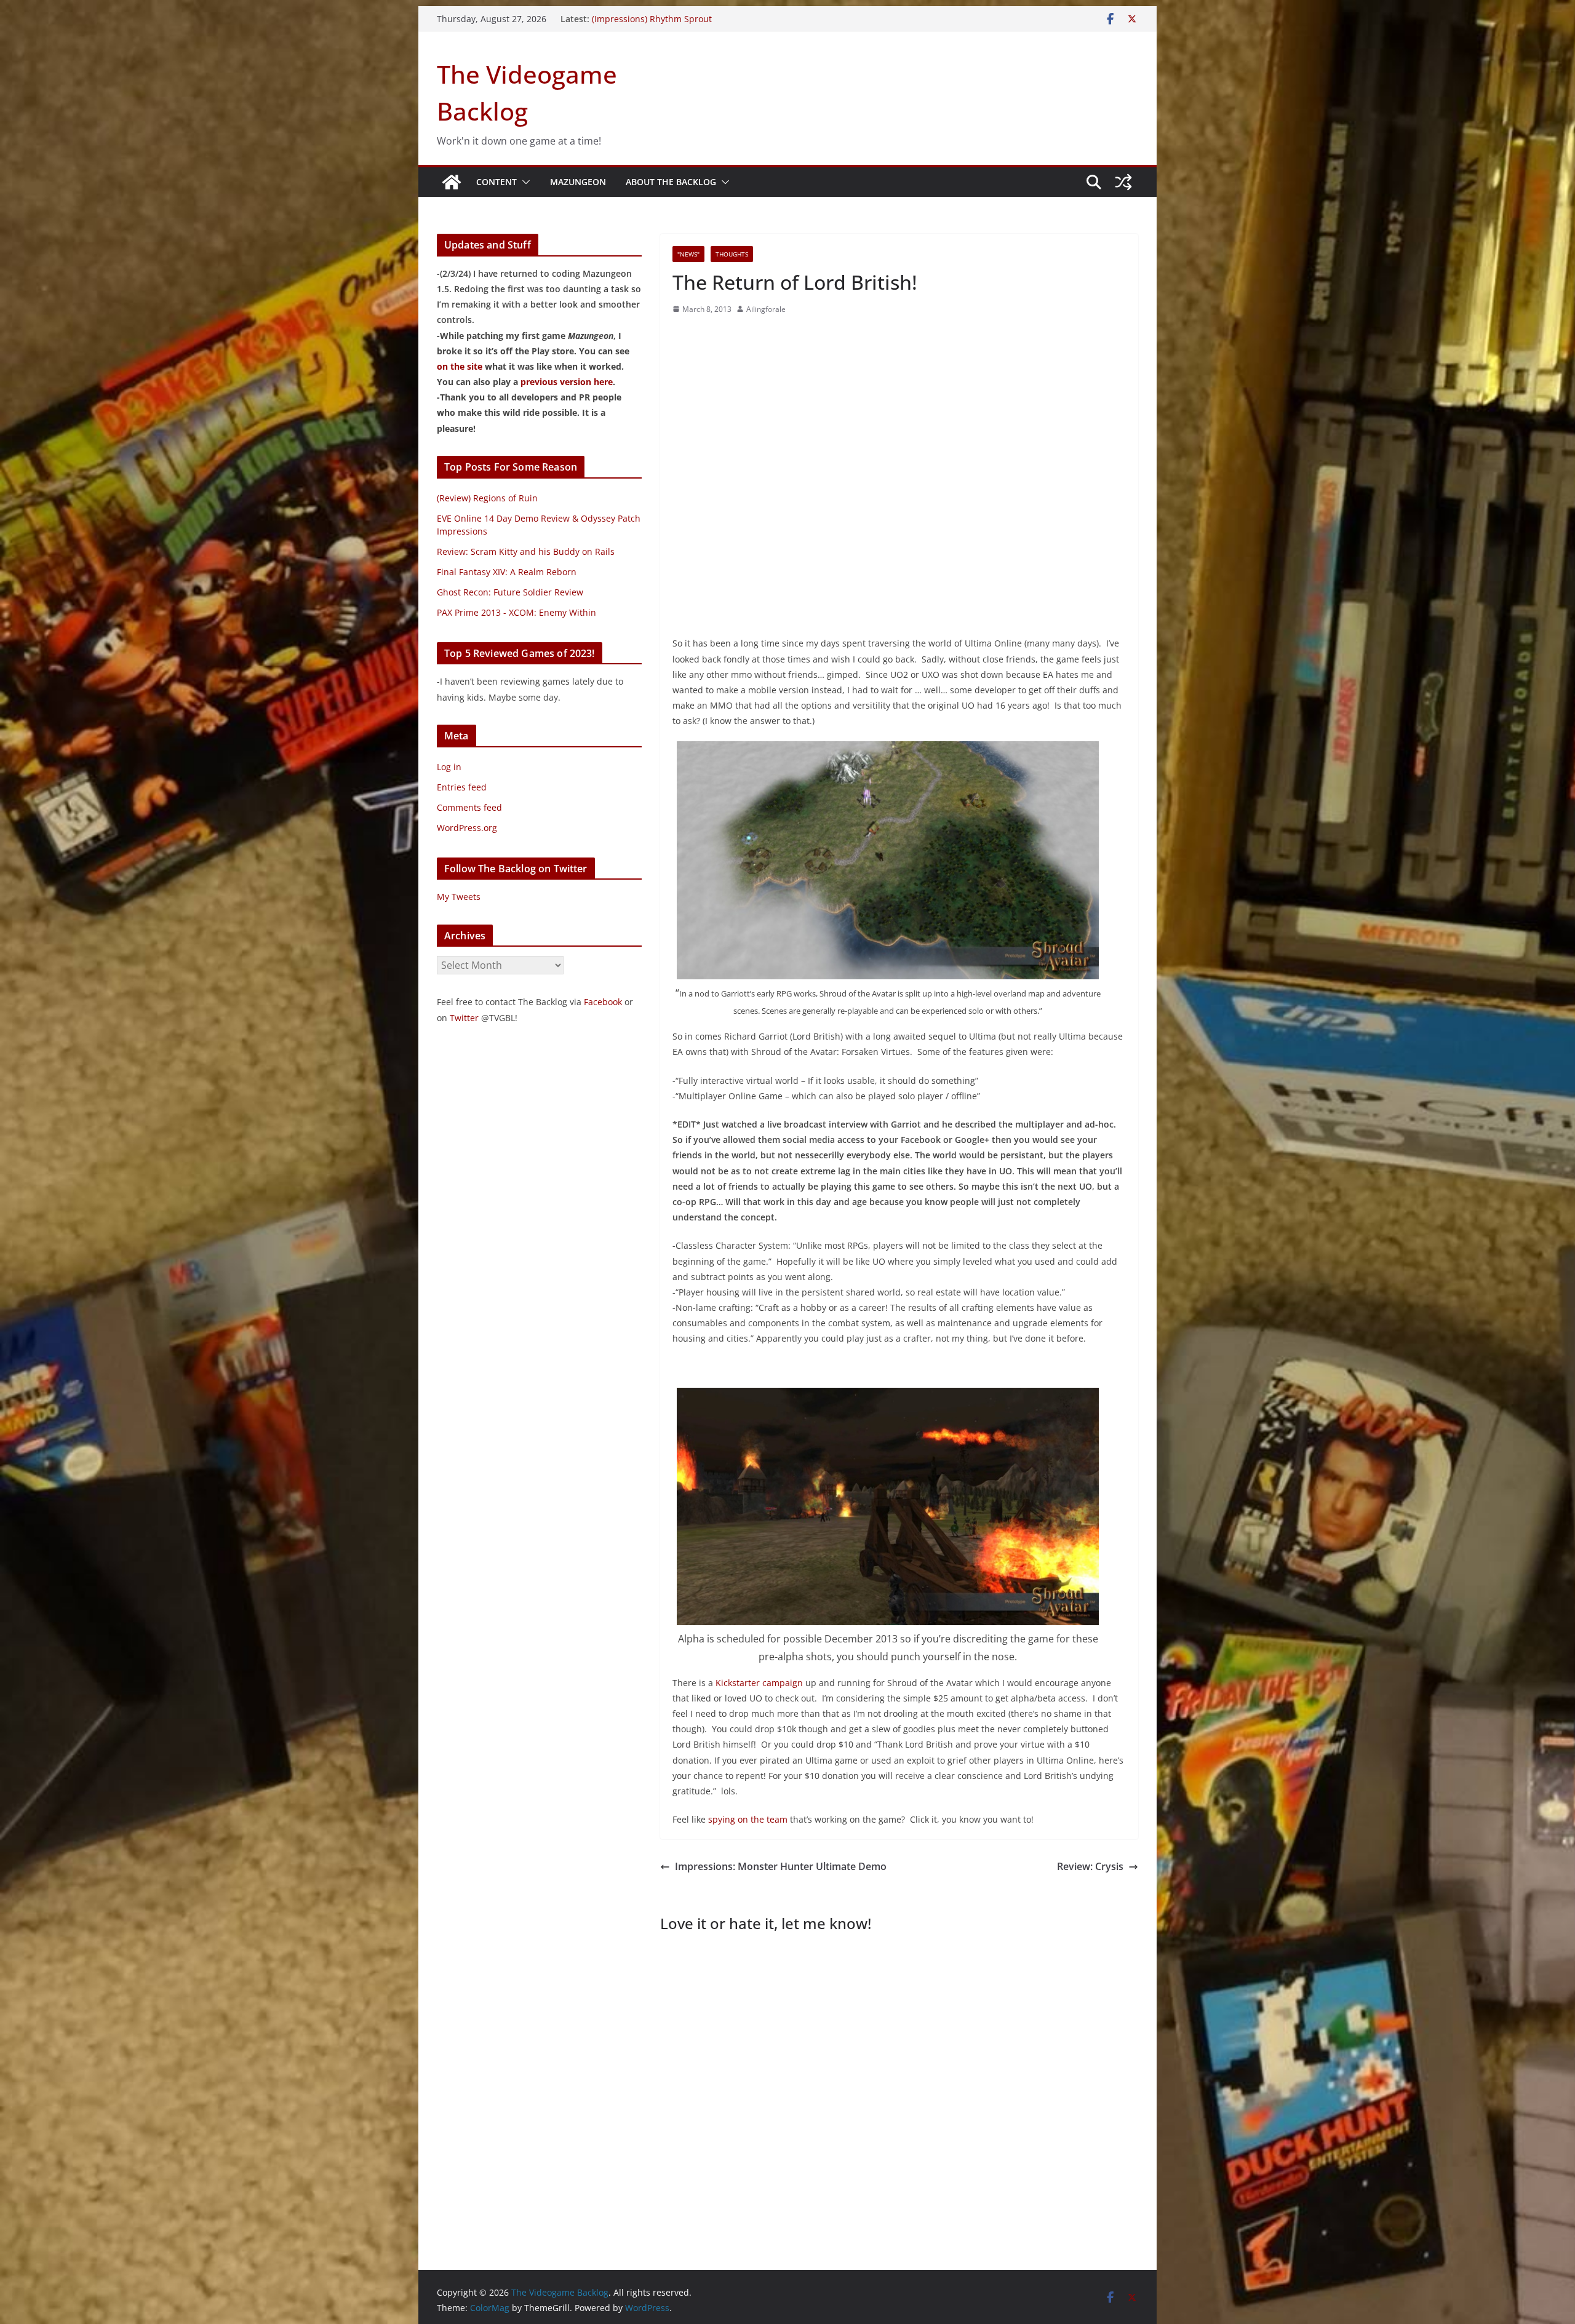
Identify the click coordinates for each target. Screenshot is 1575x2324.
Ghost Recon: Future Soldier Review (510, 592)
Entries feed (462, 787)
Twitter (464, 1018)
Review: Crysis (1090, 1866)
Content (496, 182)
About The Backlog (671, 182)
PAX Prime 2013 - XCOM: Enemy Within (516, 612)
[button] (524, 182)
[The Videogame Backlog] (452, 182)
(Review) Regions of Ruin (487, 498)
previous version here (567, 382)
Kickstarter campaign (759, 1683)
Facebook (603, 1002)
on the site (460, 366)
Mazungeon (578, 182)
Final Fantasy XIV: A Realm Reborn (507, 572)
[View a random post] (1123, 182)
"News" (688, 254)
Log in (449, 767)
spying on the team (748, 1819)
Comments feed (469, 807)
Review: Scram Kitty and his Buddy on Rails (526, 551)
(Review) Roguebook (633, 19)
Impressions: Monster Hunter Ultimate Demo (781, 1866)
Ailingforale (766, 309)
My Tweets (459, 897)
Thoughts (732, 254)
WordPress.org (467, 828)
